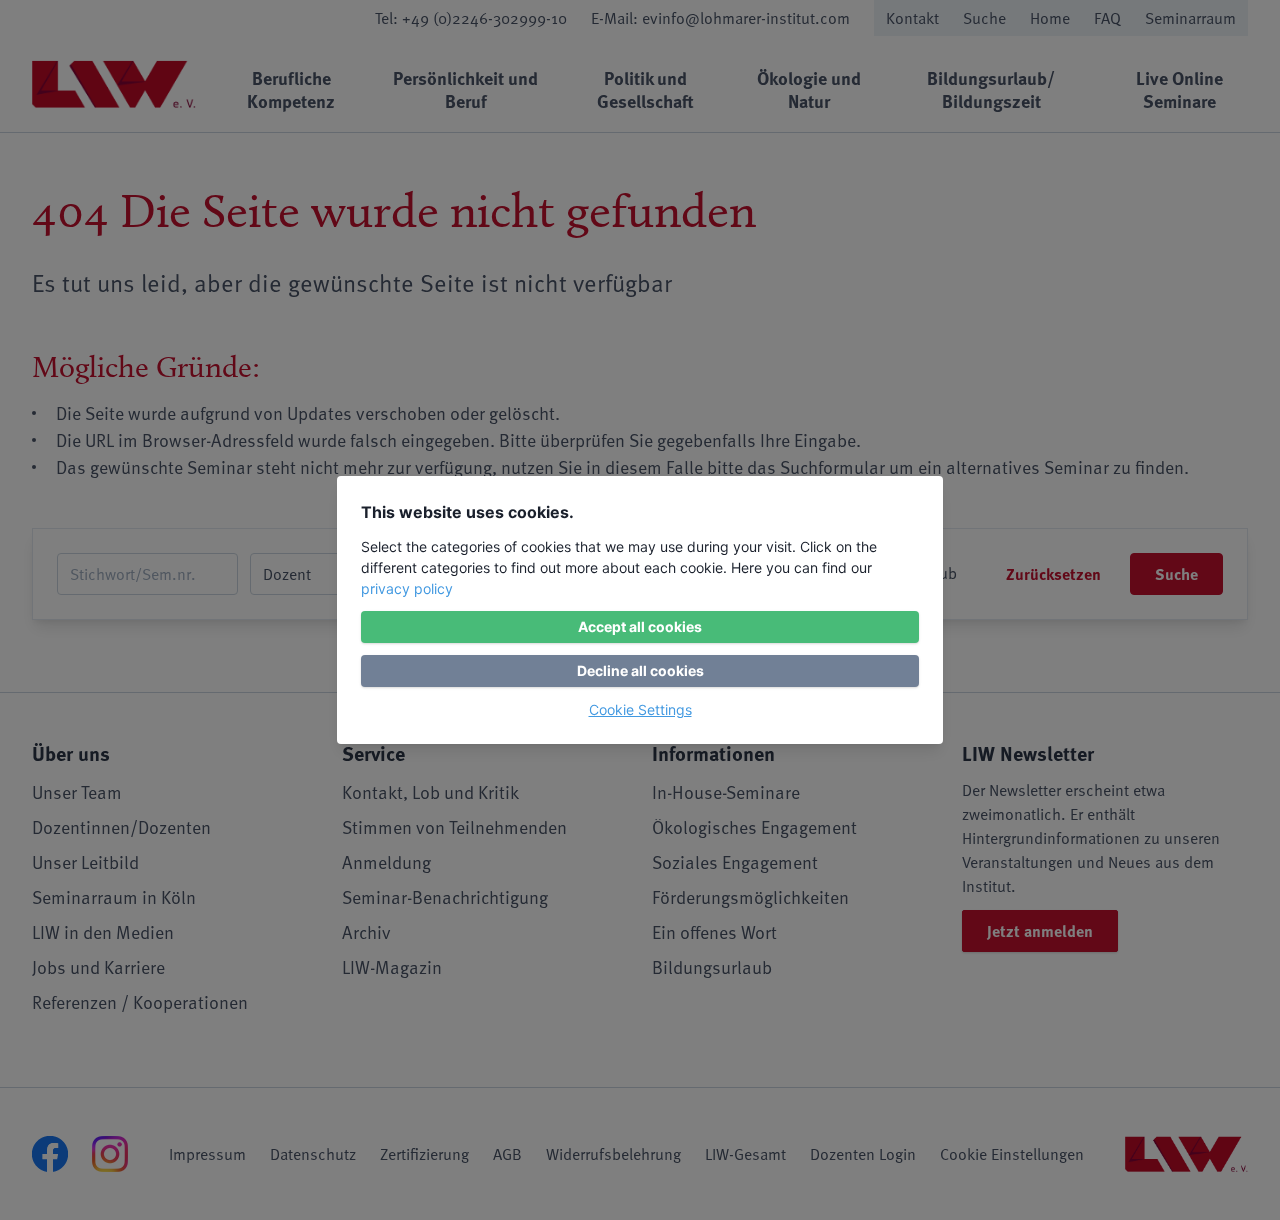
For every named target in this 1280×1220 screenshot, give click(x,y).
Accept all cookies (640, 626)
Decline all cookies (640, 670)
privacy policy (407, 588)
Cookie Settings (640, 709)
